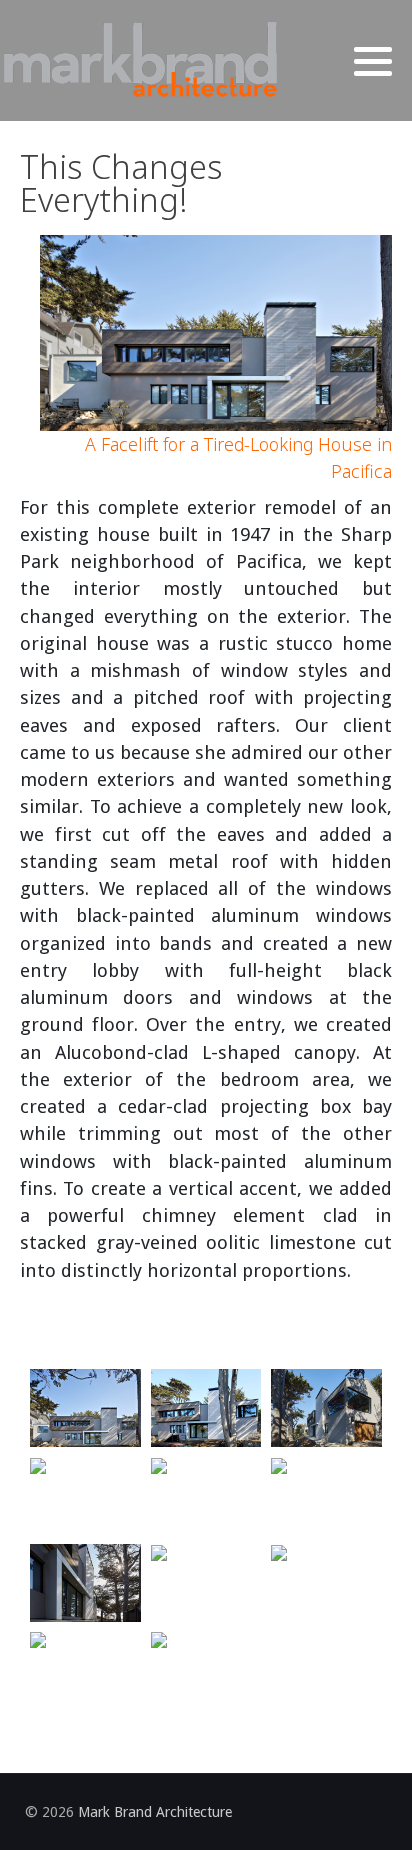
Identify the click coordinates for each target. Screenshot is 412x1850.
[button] (373, 62)
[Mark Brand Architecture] (139, 60)
